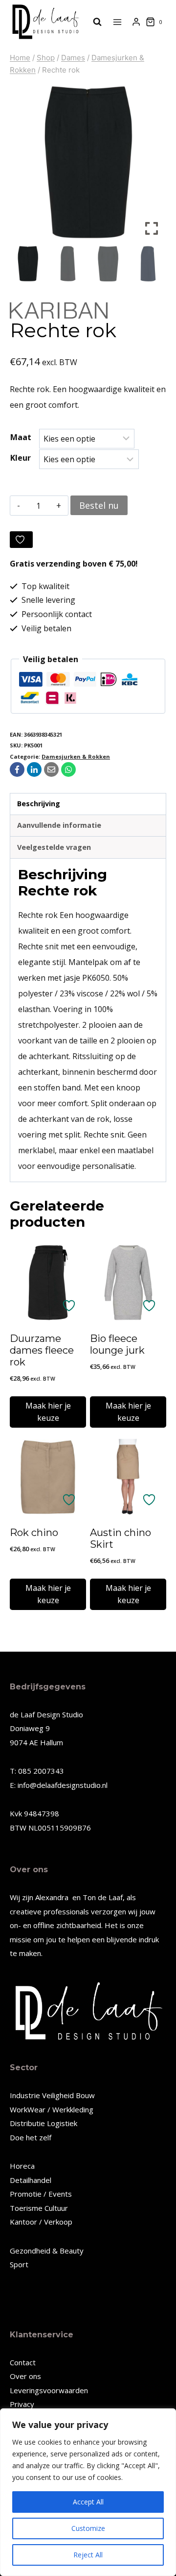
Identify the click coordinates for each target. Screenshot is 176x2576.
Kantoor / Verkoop (41, 2222)
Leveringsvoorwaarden (49, 2390)
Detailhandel (31, 2180)
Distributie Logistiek (44, 2123)
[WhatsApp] (68, 769)
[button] (152, 166)
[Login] (136, 22)
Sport (19, 2264)
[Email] (51, 769)
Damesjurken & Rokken (76, 756)
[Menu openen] (118, 22)
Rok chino (34, 1533)
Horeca (22, 2166)
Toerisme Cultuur (39, 2208)
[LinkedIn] (34, 769)
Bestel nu (99, 505)
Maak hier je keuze (48, 1412)
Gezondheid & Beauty (47, 2251)
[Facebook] (17, 769)
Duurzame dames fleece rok (42, 1350)
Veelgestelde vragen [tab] (54, 847)
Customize (88, 2528)
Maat (21, 437)
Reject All (88, 2555)
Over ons (25, 2376)
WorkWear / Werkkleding (52, 2109)
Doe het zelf (31, 2137)
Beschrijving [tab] (39, 804)
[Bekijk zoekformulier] (92, 22)
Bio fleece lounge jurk (117, 1344)
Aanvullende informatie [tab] (59, 825)
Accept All (88, 2502)
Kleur (21, 458)
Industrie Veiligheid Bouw (52, 2095)
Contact (23, 2362)
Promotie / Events (41, 2194)
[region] (88, 2492)
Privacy (22, 2404)
